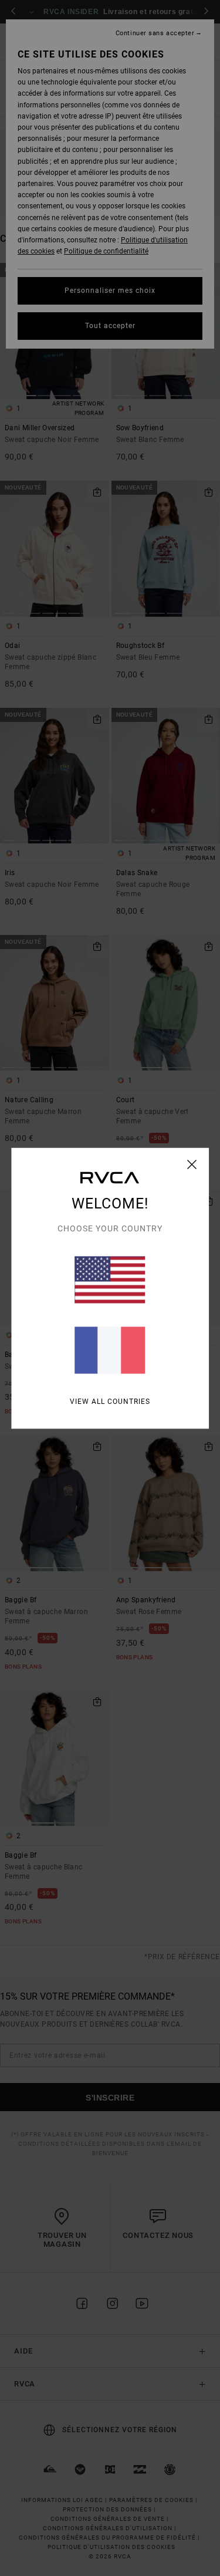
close (192, 1164)
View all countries (110, 1401)
